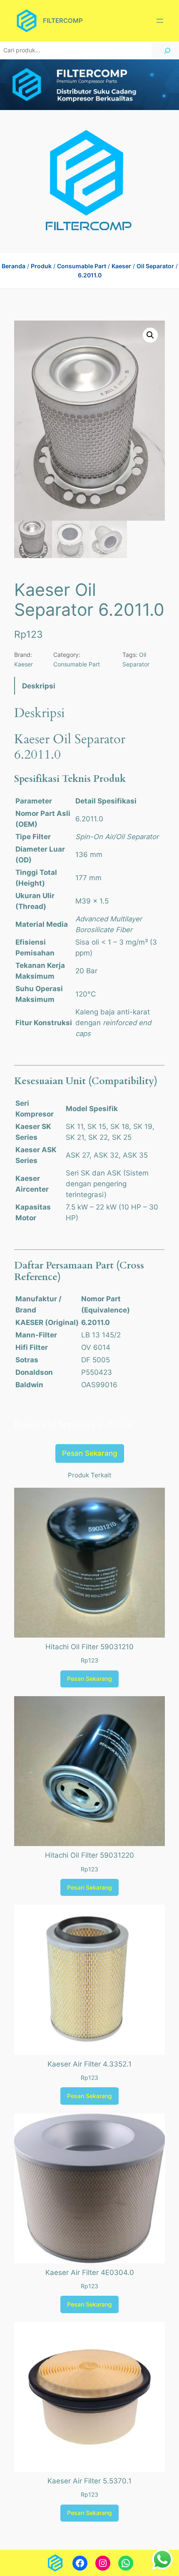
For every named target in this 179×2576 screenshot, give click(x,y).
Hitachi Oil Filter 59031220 (89, 1855)
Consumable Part (82, 266)
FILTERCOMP (63, 21)
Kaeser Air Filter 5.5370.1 (89, 2481)
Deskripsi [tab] (39, 686)
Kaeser (121, 266)
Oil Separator (155, 266)
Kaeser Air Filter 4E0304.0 (90, 2272)
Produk (41, 266)
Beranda (14, 266)
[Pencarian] (167, 50)
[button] (150, 335)
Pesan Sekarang (90, 1453)
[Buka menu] (160, 21)
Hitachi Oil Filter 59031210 (89, 1647)
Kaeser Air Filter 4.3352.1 (89, 2064)
